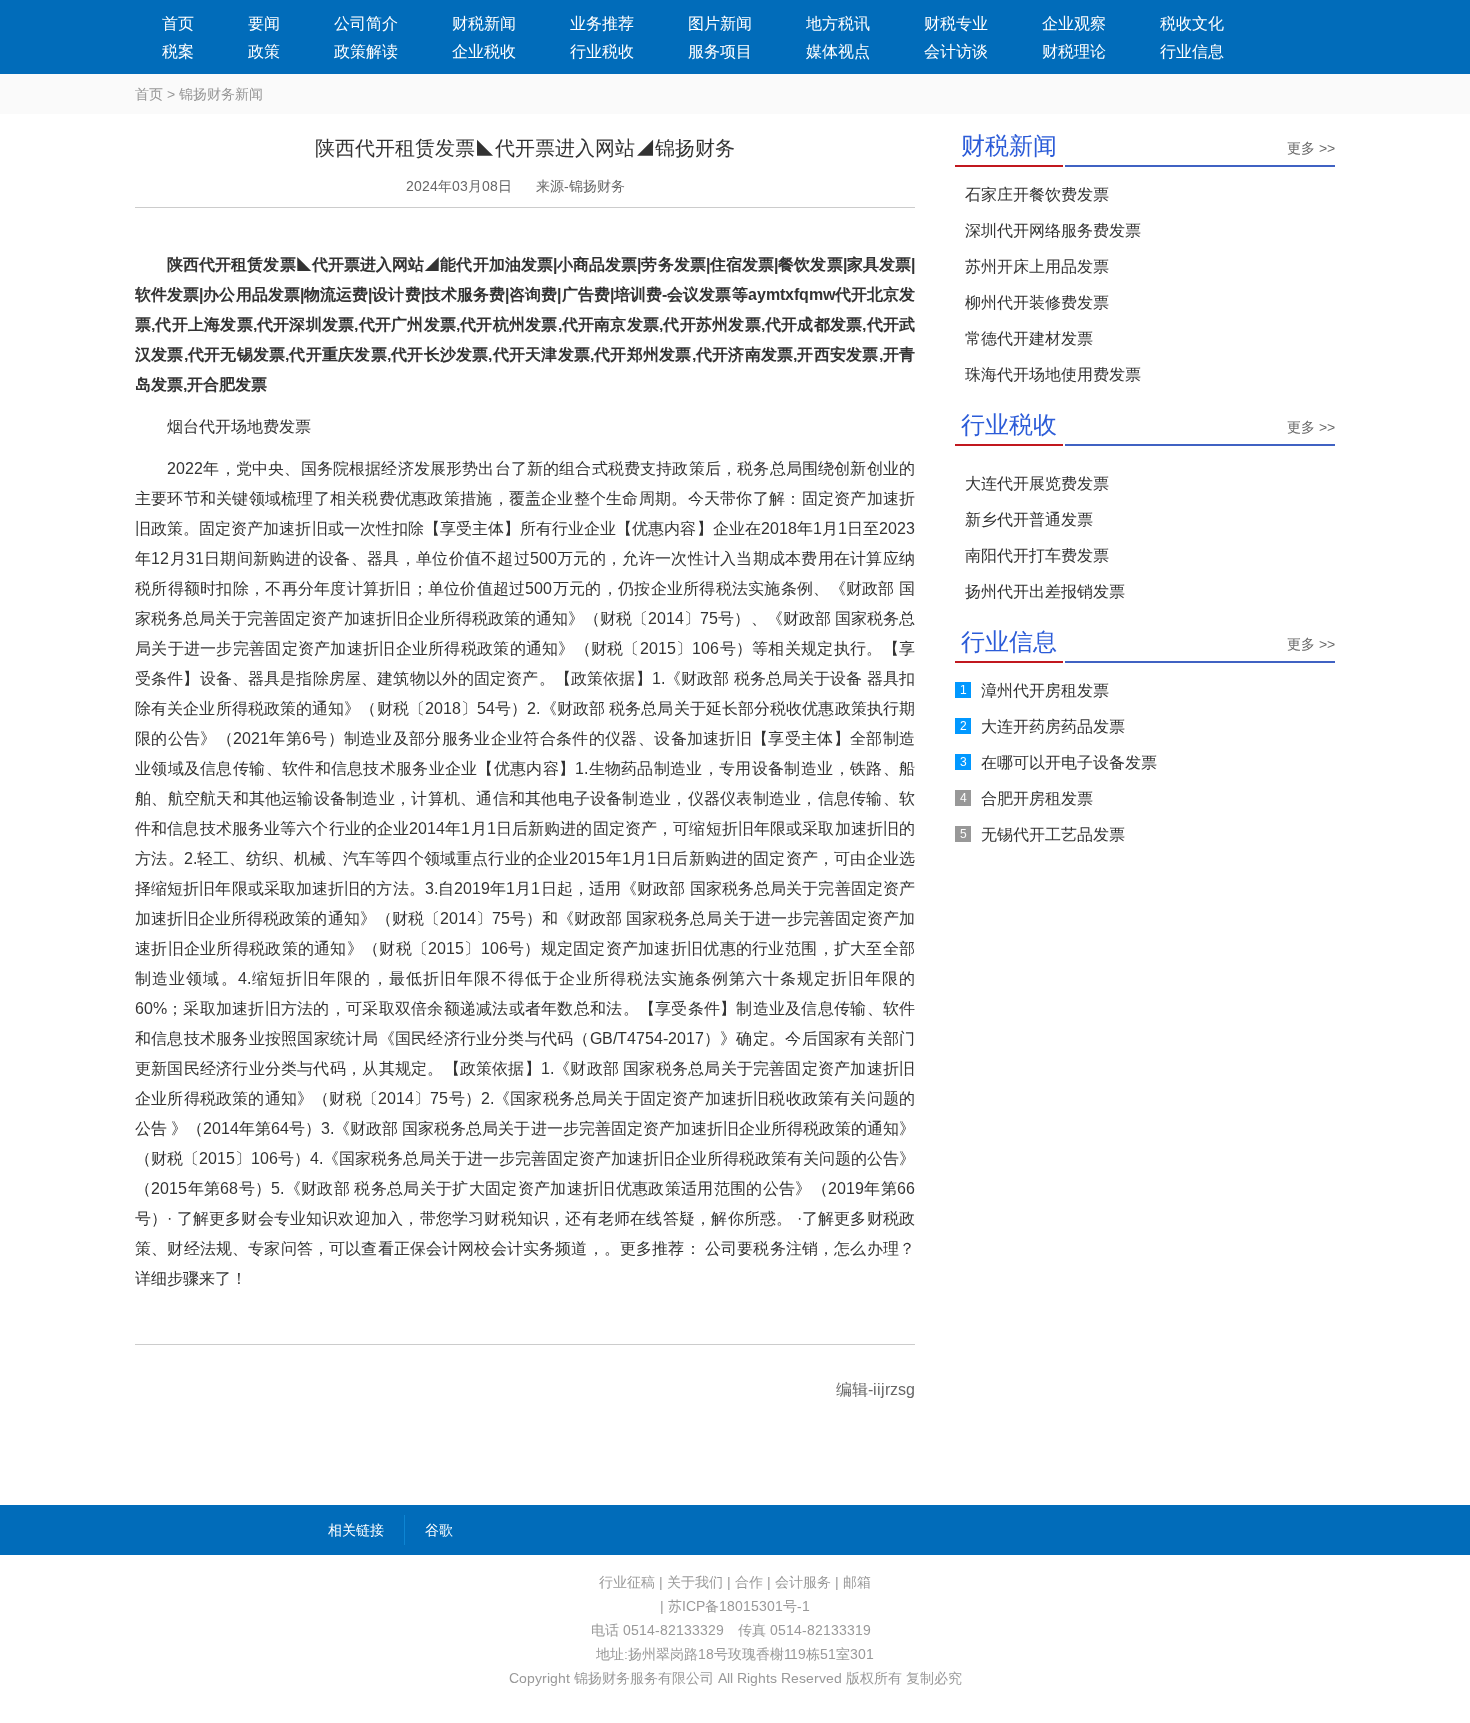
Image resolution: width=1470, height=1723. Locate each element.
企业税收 (484, 51)
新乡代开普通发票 (1029, 519)
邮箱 (857, 1582)
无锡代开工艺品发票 (1053, 834)
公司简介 (366, 23)
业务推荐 (602, 23)
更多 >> (1311, 148)
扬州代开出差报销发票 (1045, 591)
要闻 (264, 23)
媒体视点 (838, 51)
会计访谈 (956, 51)
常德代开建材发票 (1029, 338)
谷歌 (439, 1530)
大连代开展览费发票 (1037, 483)
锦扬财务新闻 (221, 94)
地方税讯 (838, 23)
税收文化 (1192, 23)
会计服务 (803, 1582)
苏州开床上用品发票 (1037, 266)
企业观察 (1074, 23)
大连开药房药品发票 (1053, 726)
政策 (264, 51)
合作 (749, 1582)
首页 (178, 23)
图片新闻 (720, 23)
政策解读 (366, 51)
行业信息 (1192, 51)
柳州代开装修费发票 (1037, 302)
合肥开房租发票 (1037, 798)
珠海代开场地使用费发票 (1053, 374)
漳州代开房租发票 (1045, 690)
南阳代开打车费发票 (1037, 555)
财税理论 (1074, 51)
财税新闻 (484, 23)
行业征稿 (627, 1582)
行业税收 (602, 51)
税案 (178, 51)
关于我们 (695, 1582)
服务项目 (720, 51)
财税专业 (956, 23)
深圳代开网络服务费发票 (1053, 230)
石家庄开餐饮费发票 (1037, 194)
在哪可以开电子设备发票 (1069, 762)
